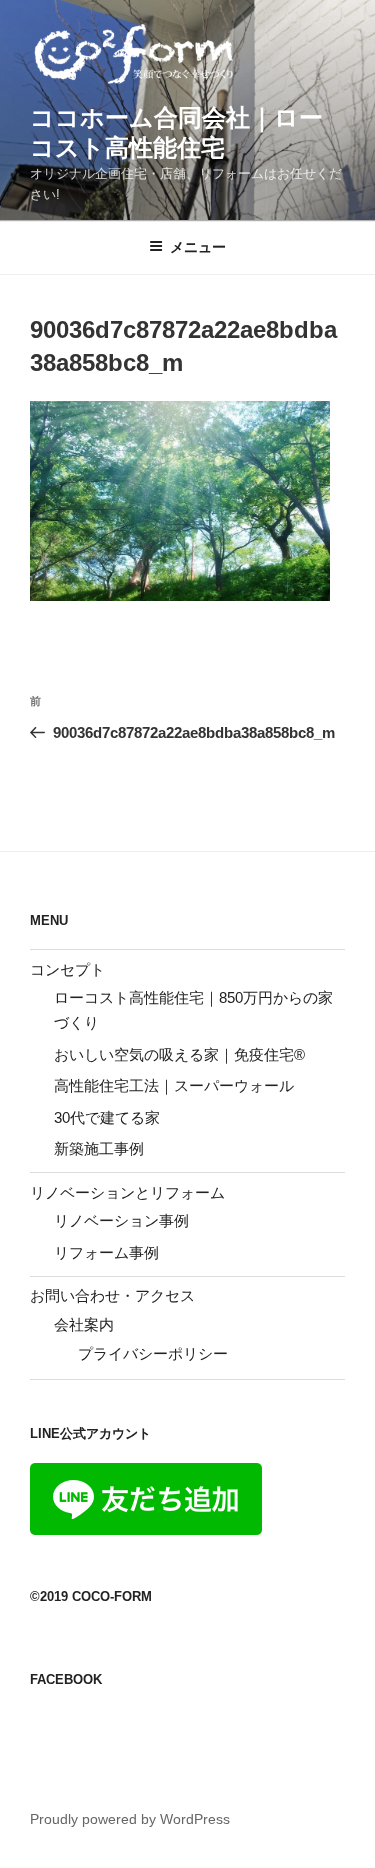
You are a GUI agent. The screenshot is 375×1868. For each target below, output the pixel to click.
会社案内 (84, 1324)
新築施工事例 (99, 1148)
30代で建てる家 (107, 1117)
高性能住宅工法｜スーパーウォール (174, 1085)
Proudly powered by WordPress (130, 1819)
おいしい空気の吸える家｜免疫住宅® (179, 1054)
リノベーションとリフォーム (127, 1192)
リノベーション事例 (121, 1220)
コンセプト (67, 969)
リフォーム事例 (106, 1252)
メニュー (198, 247)
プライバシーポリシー (153, 1353)
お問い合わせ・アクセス (112, 1295)
